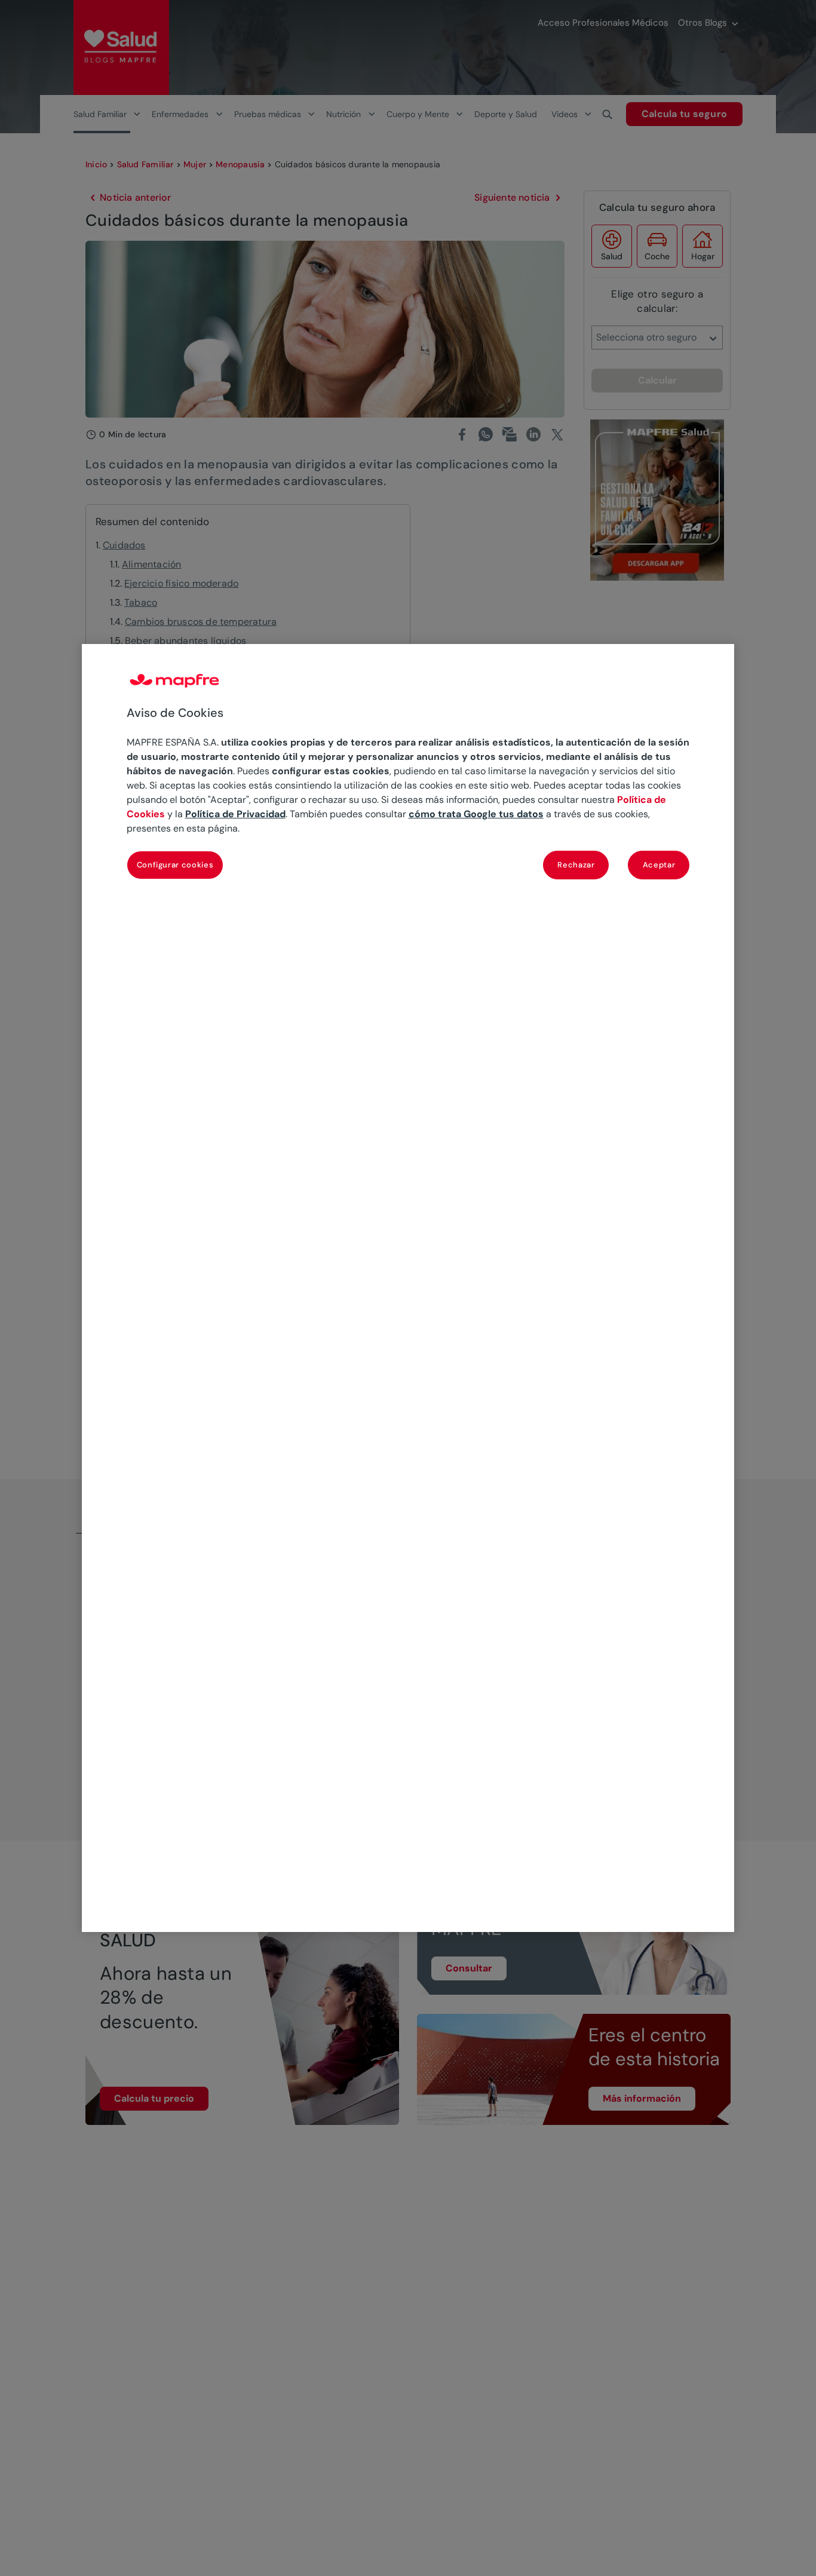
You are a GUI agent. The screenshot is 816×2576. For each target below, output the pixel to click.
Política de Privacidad (235, 815)
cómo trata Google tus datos (476, 815)
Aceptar (659, 865)
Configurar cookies (175, 865)
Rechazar (576, 865)
